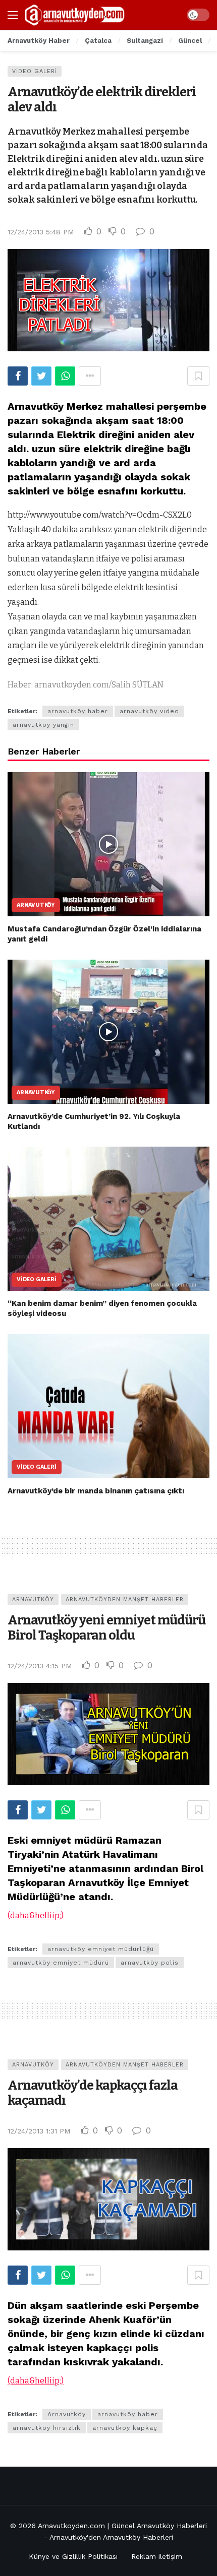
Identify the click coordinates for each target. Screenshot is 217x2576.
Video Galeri (35, 71)
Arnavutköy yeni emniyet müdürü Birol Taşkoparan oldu (106, 1628)
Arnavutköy (36, 905)
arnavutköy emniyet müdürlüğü (101, 1949)
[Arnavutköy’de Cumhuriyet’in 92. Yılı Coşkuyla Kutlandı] (108, 1032)
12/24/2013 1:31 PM (39, 2131)
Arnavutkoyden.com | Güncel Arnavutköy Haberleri (122, 2526)
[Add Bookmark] (198, 376)
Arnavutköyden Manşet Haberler (125, 1599)
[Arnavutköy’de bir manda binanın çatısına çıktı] (108, 1406)
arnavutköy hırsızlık (47, 2428)
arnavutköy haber (78, 711)
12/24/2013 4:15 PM (40, 1666)
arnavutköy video (149, 711)
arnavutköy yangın (43, 725)
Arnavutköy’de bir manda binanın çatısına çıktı (96, 1491)
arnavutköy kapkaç (125, 2428)
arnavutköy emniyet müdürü (61, 1963)
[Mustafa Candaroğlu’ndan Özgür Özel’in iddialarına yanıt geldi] (108, 844)
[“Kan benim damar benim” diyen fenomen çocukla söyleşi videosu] (108, 1219)
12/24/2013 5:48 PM (41, 232)
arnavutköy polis (150, 1963)
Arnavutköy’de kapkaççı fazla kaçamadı (93, 2093)
